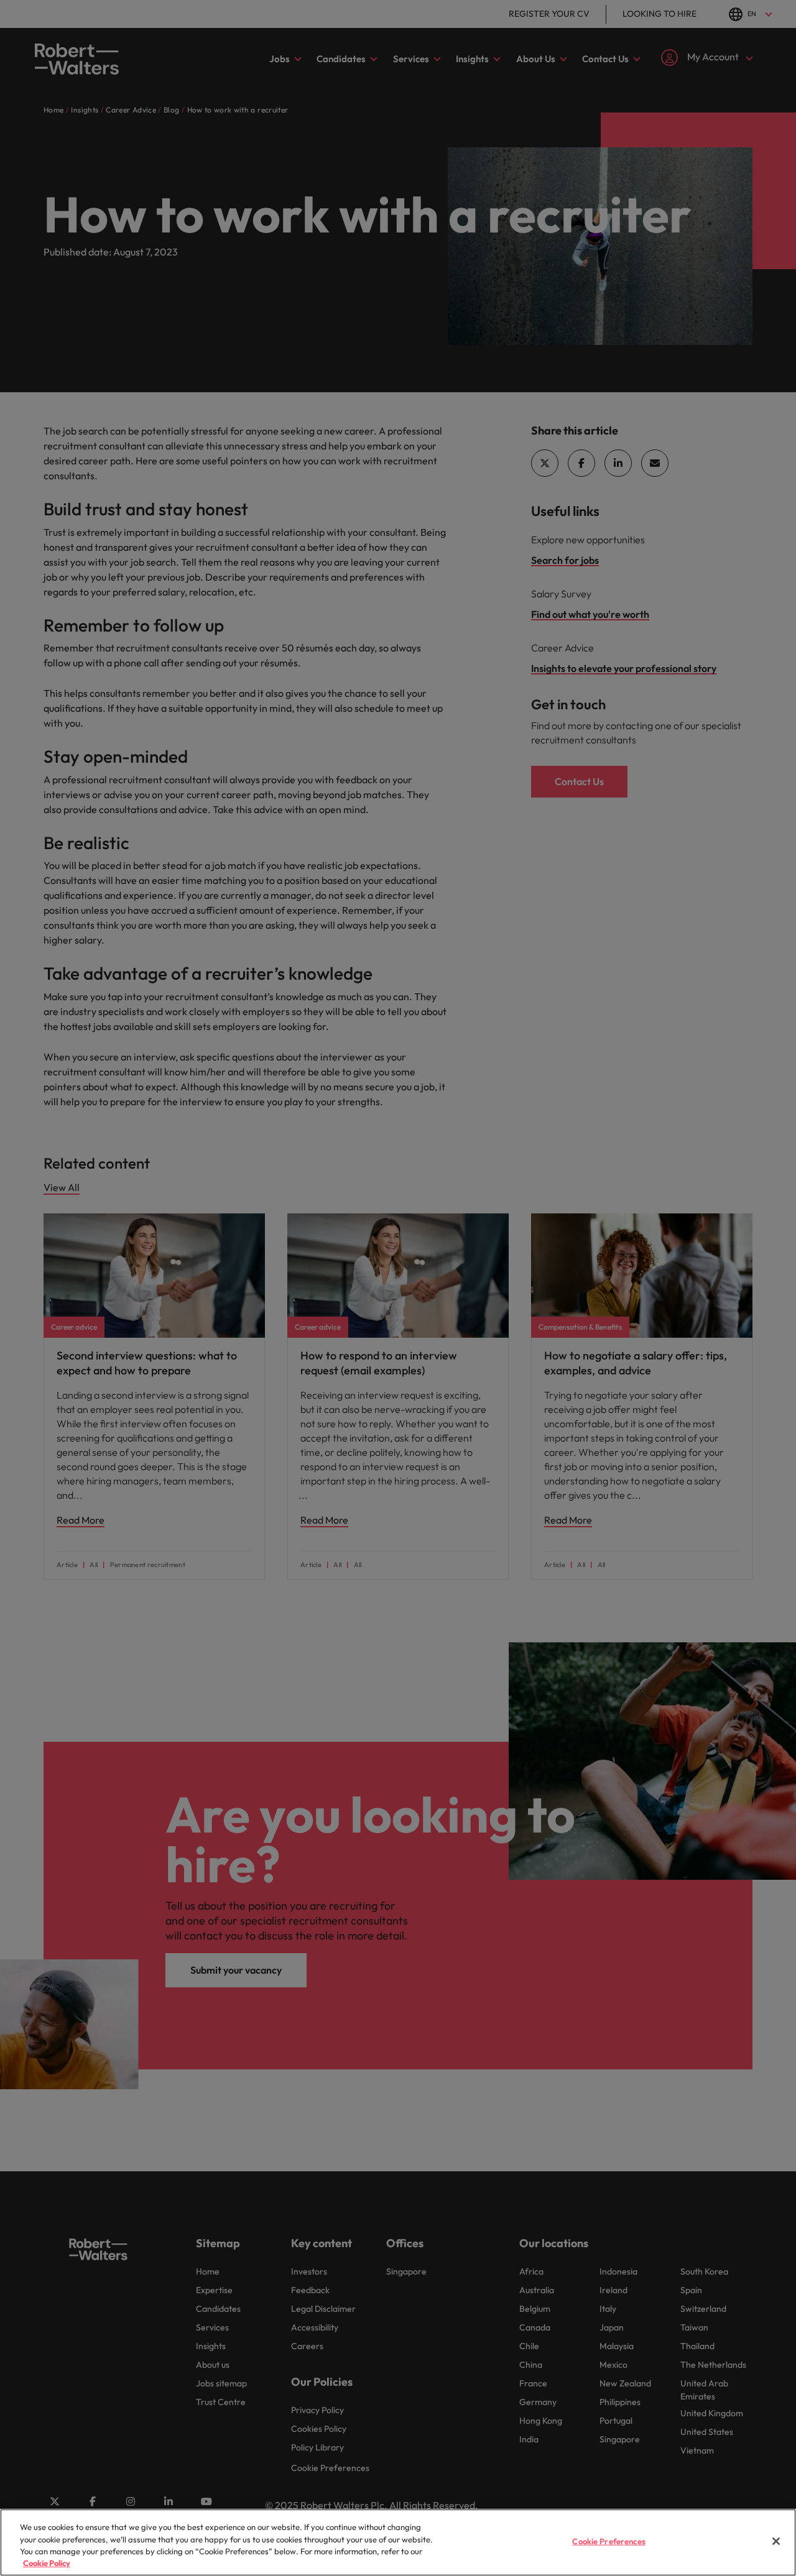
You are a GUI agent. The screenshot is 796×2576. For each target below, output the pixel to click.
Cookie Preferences (609, 2541)
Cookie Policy (47, 2563)
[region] (398, 2542)
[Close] (776, 2541)
